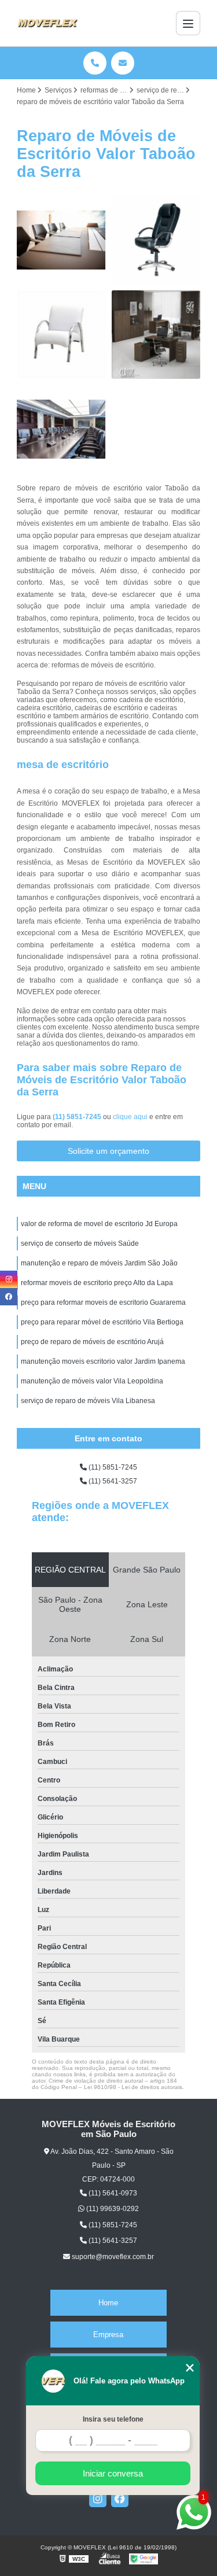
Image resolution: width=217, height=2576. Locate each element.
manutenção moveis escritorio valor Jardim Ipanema (103, 1361)
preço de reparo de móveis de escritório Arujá (92, 1342)
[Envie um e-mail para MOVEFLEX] (123, 63)
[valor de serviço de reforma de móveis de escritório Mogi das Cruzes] (156, 335)
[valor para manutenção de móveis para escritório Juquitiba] (156, 240)
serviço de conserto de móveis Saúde (80, 1243)
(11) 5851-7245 (78, 1117)
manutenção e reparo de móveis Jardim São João (99, 1263)
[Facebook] (120, 2499)
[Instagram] (98, 2499)
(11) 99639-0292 (112, 2209)
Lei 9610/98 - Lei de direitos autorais (133, 2087)
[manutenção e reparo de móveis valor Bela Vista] (61, 240)
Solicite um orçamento (108, 1151)
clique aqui (130, 1117)
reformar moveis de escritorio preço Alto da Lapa (97, 1283)
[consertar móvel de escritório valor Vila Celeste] (61, 335)
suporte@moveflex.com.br (112, 2257)
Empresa (108, 2335)
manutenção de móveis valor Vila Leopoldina (92, 1381)
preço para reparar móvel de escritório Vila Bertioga (102, 1322)
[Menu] (188, 23)
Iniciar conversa (113, 2473)
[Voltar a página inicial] (47, 23)
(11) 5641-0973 (112, 2193)
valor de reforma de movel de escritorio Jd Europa (99, 1224)
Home (108, 2303)
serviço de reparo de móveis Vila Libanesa (88, 1401)
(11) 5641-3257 (112, 1481)
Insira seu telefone (113, 2419)
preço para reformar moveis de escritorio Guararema (103, 1302)
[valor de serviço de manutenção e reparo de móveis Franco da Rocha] (61, 429)
